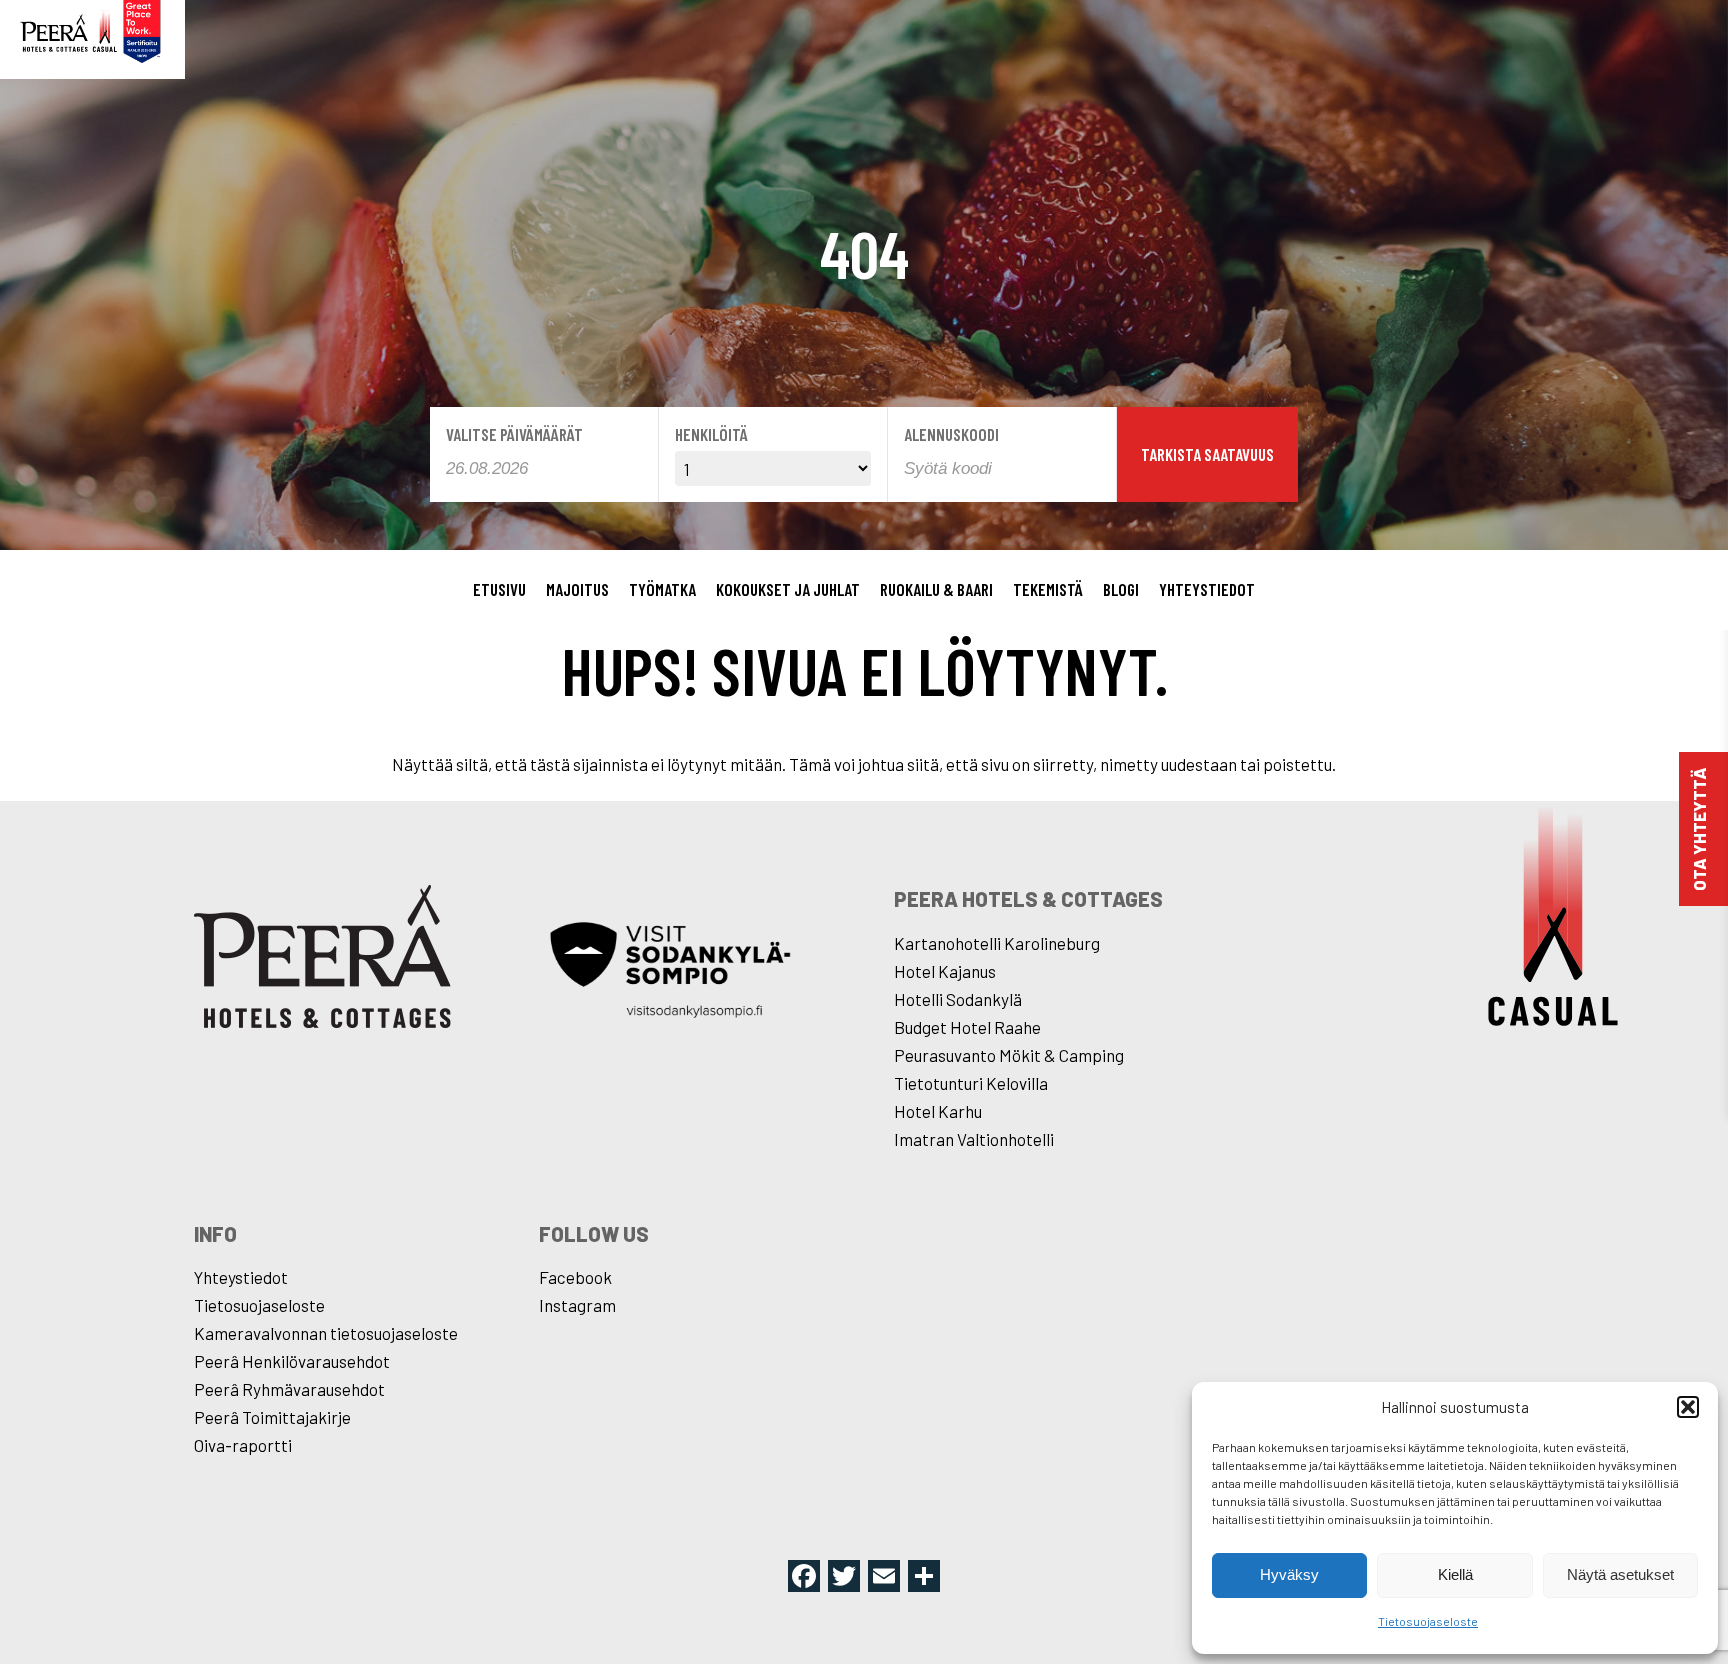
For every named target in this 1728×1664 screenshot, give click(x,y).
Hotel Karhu (938, 1111)
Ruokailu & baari (936, 589)
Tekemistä (1048, 589)
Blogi (1121, 589)
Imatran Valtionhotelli (974, 1139)
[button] (1688, 1407)
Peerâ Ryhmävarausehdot (289, 1389)
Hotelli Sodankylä (958, 999)
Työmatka (662, 589)
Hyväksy (1289, 1574)
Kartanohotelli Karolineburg (997, 943)
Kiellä (1455, 1574)
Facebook (575, 1277)
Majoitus (577, 589)
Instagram (577, 1305)
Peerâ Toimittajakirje (272, 1417)
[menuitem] (499, 590)
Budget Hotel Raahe (967, 1027)
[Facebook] (804, 1577)
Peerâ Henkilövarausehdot (292, 1361)
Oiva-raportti (243, 1445)
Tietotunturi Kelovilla (971, 1083)
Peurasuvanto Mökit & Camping (1009, 1055)
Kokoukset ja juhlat (788, 589)
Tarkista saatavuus (1207, 454)
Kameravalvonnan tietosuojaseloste (326, 1333)
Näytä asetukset (1620, 1574)
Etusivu (499, 589)
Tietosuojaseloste (1428, 1621)
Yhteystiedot (1207, 589)
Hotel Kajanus (945, 971)
